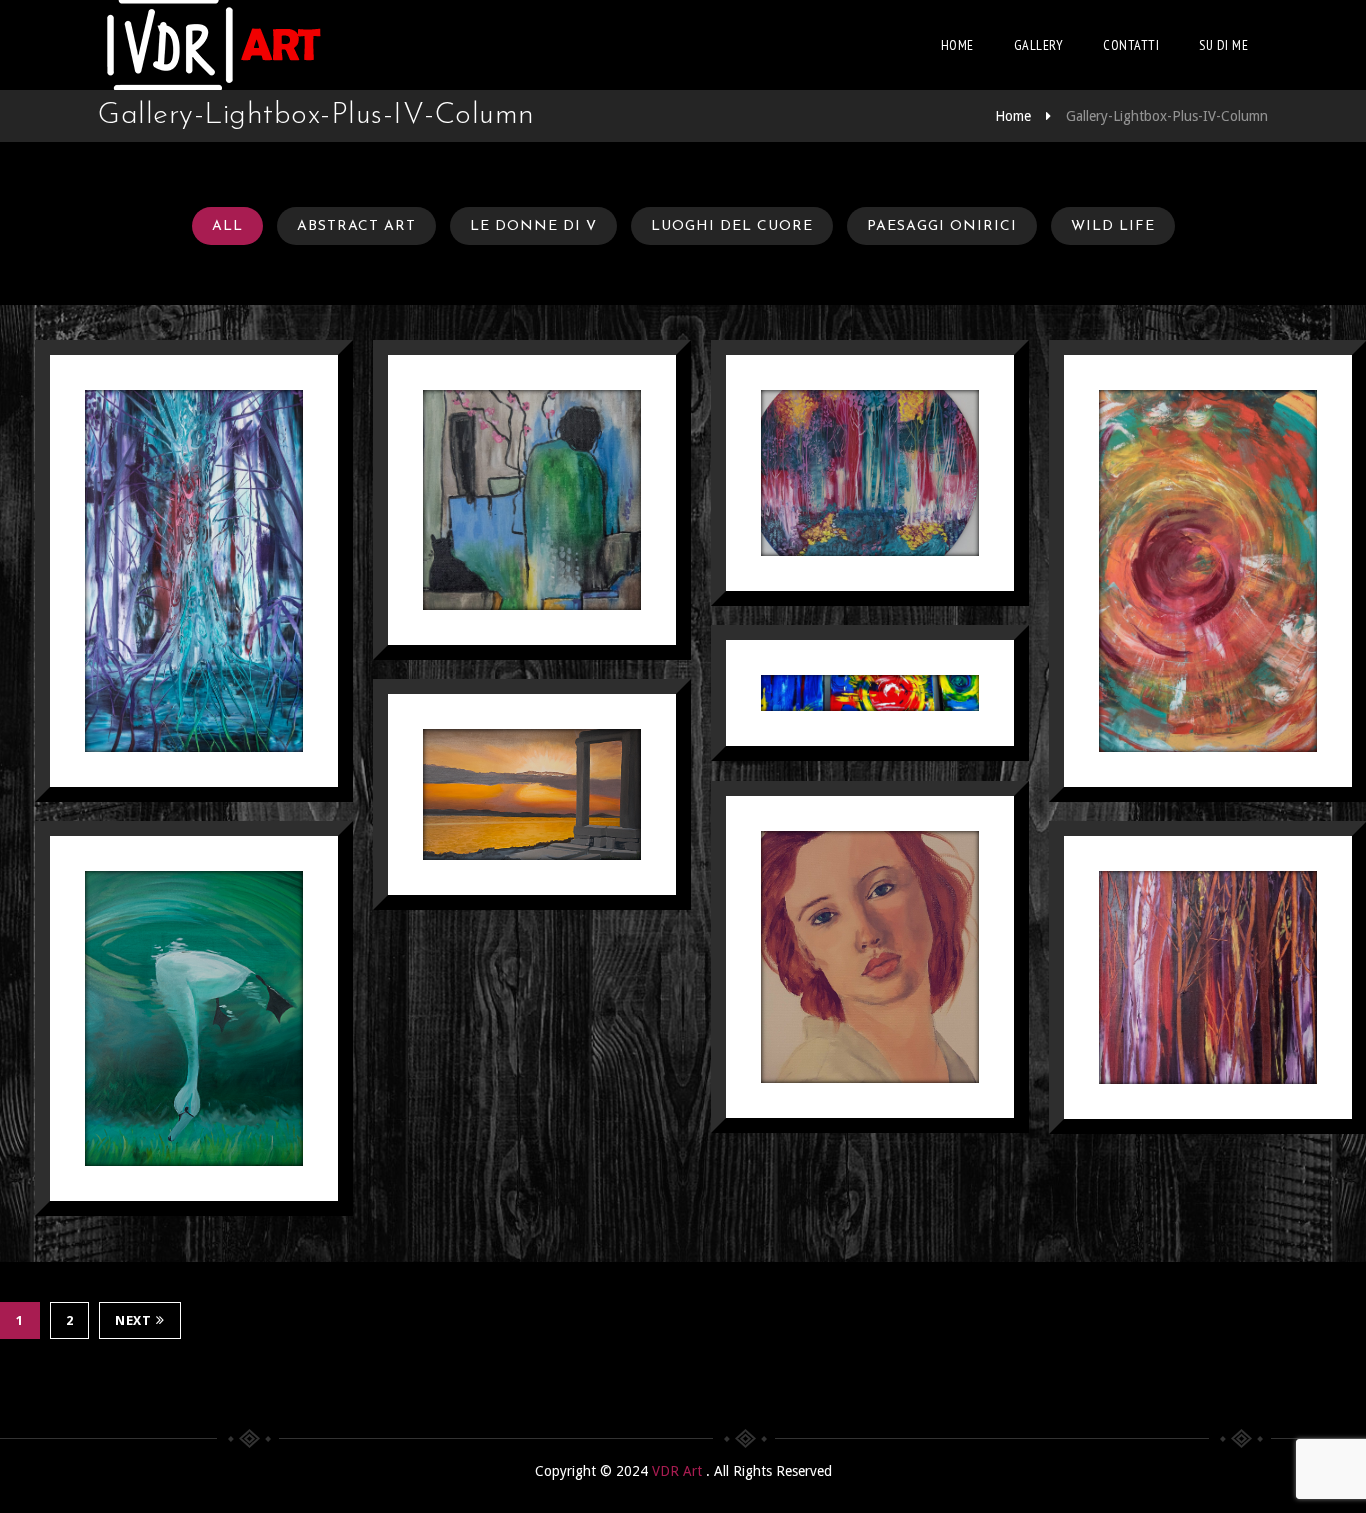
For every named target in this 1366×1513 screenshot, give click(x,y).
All (227, 226)
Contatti (1131, 45)
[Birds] (194, 1019)
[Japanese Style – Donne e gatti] (532, 500)
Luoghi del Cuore (732, 226)
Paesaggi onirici (942, 226)
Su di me (1223, 45)
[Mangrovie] (194, 571)
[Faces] (870, 957)
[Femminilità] (1208, 571)
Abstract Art (356, 226)
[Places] (532, 795)
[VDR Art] (213, 45)
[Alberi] (1208, 978)
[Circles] (870, 473)
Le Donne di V (533, 226)
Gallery (1039, 45)
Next (133, 1320)
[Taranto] (870, 693)
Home (957, 45)
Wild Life (1113, 226)
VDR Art (679, 1471)
